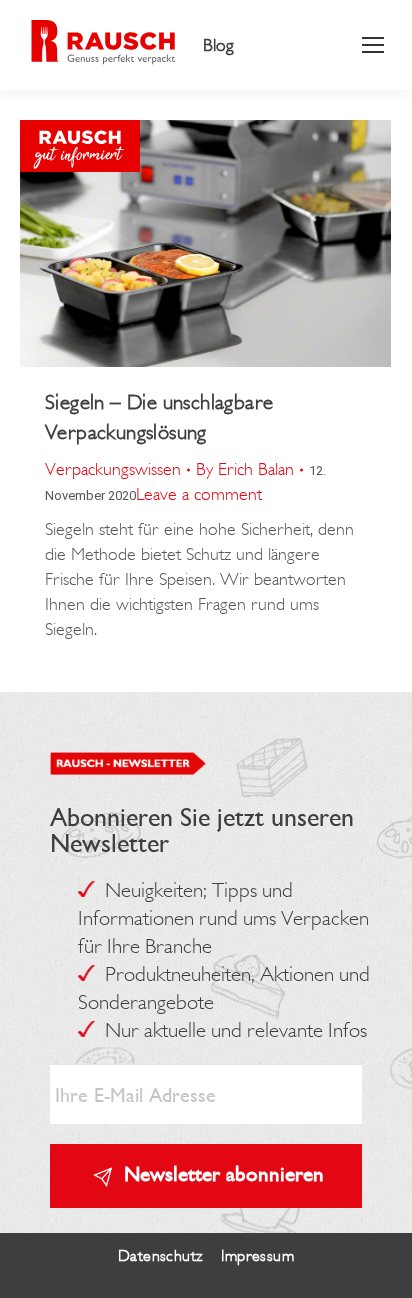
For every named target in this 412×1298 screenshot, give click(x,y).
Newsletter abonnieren (224, 1173)
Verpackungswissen (113, 469)
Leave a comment (199, 494)
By (245, 469)
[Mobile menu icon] (373, 45)
